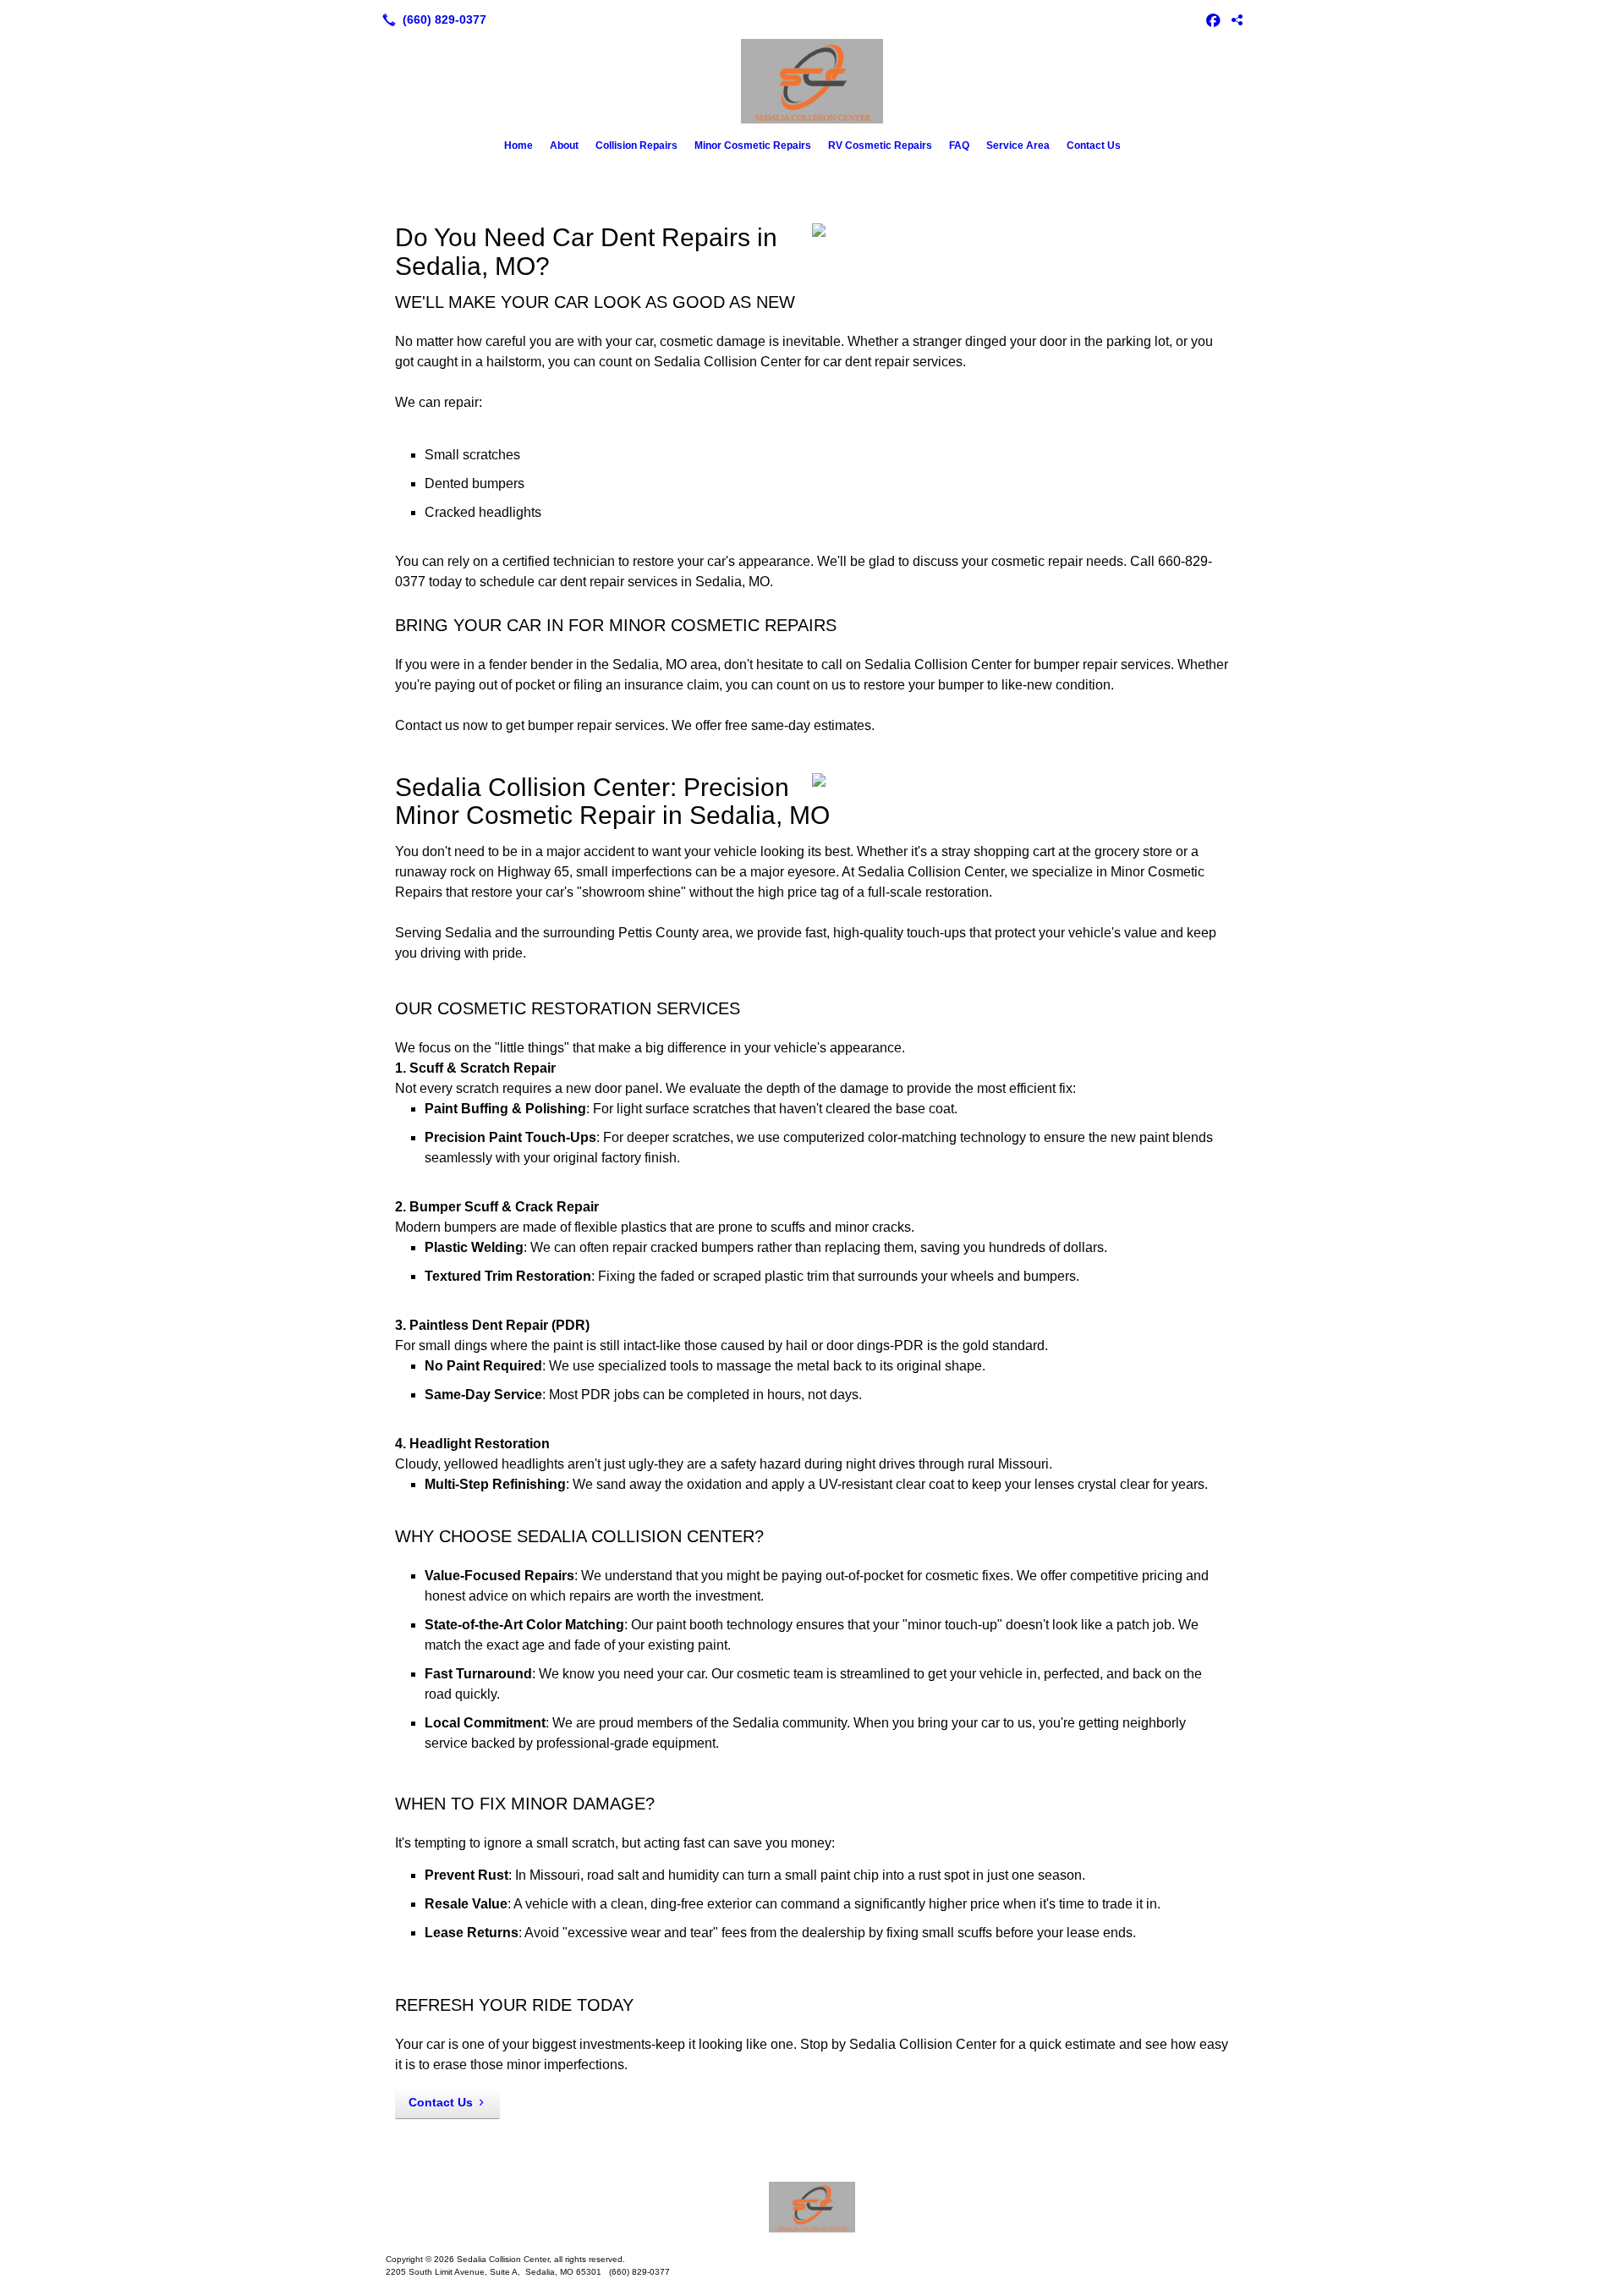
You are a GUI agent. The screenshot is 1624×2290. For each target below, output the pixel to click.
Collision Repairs (636, 146)
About (564, 146)
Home (518, 146)
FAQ (959, 146)
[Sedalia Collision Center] (812, 2207)
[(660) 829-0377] (431, 19)
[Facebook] (1213, 19)
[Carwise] (1237, 19)
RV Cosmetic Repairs (880, 146)
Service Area (1018, 146)
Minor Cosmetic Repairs (753, 146)
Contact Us (1094, 146)
